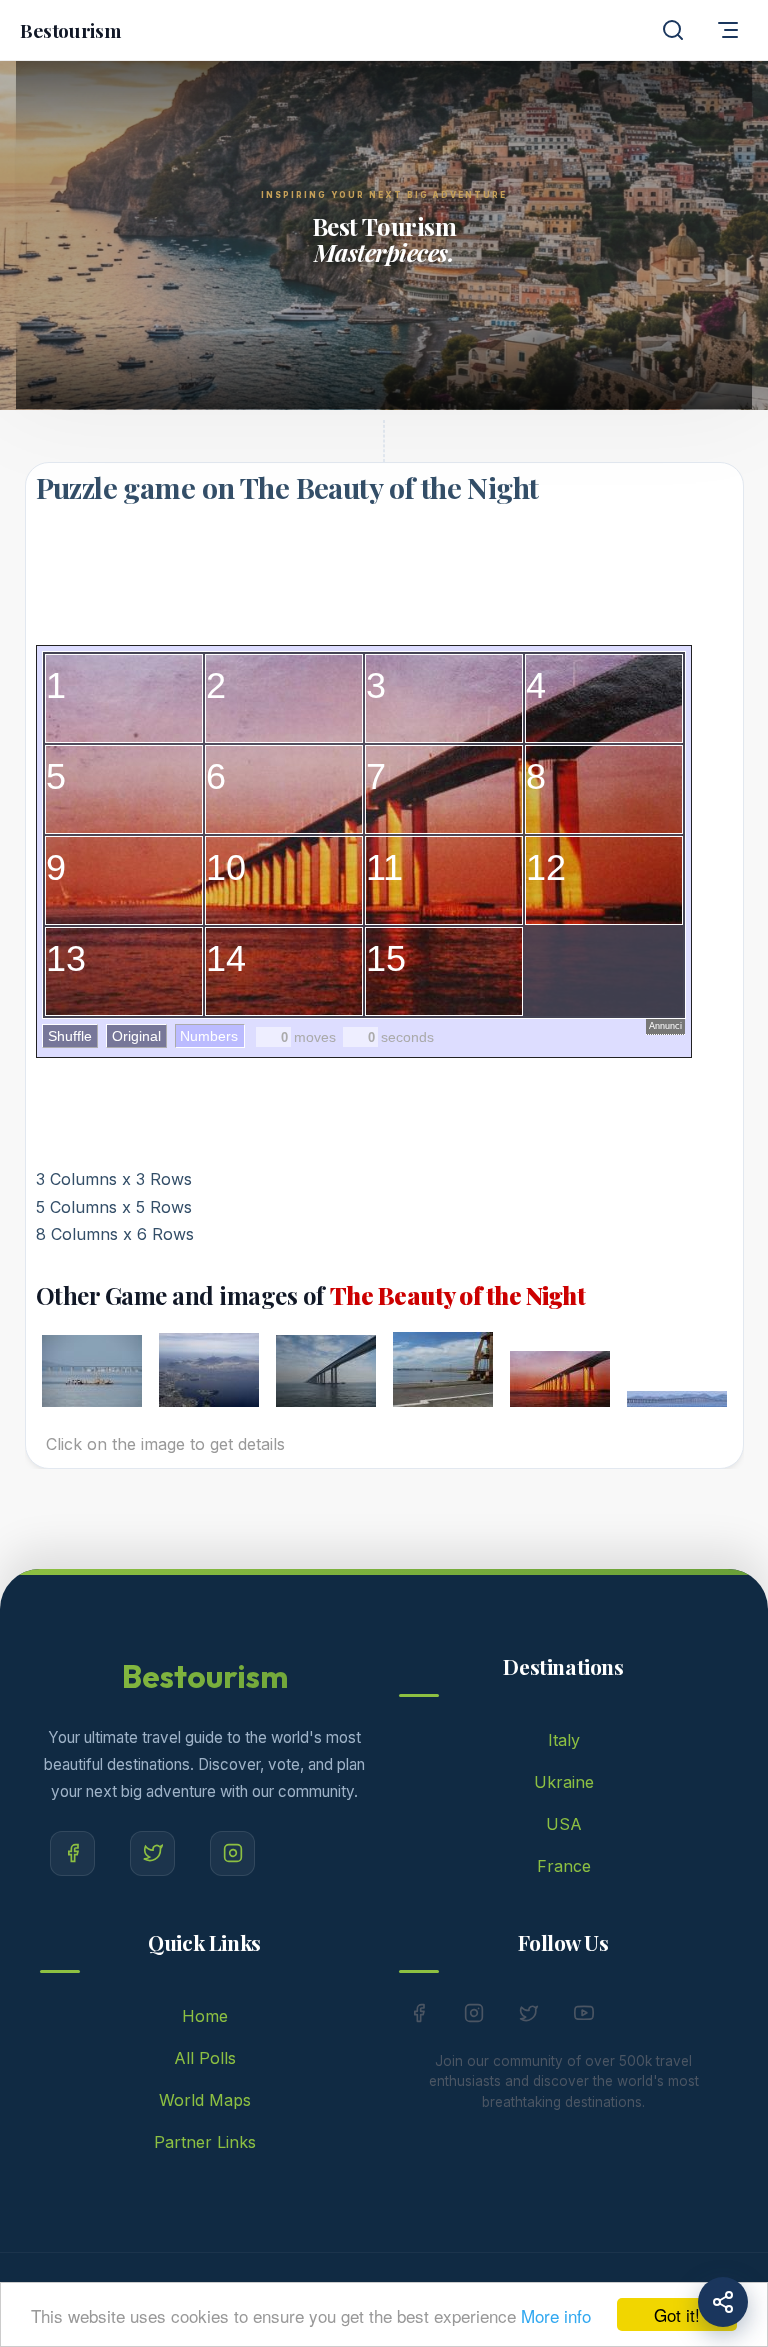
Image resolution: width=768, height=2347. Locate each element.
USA (564, 1824)
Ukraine (564, 1782)
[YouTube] (584, 2017)
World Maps (205, 2100)
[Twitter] (152, 1853)
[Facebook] (72, 1853)
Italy (564, 1740)
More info (556, 2315)
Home (205, 2016)
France (564, 1866)
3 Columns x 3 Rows (114, 1179)
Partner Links (205, 2142)
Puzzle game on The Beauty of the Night (287, 487)
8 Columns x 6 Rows (115, 1234)
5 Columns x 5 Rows (114, 1207)
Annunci (665, 1026)
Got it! (677, 2314)
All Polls (205, 2058)
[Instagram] (232, 1853)
